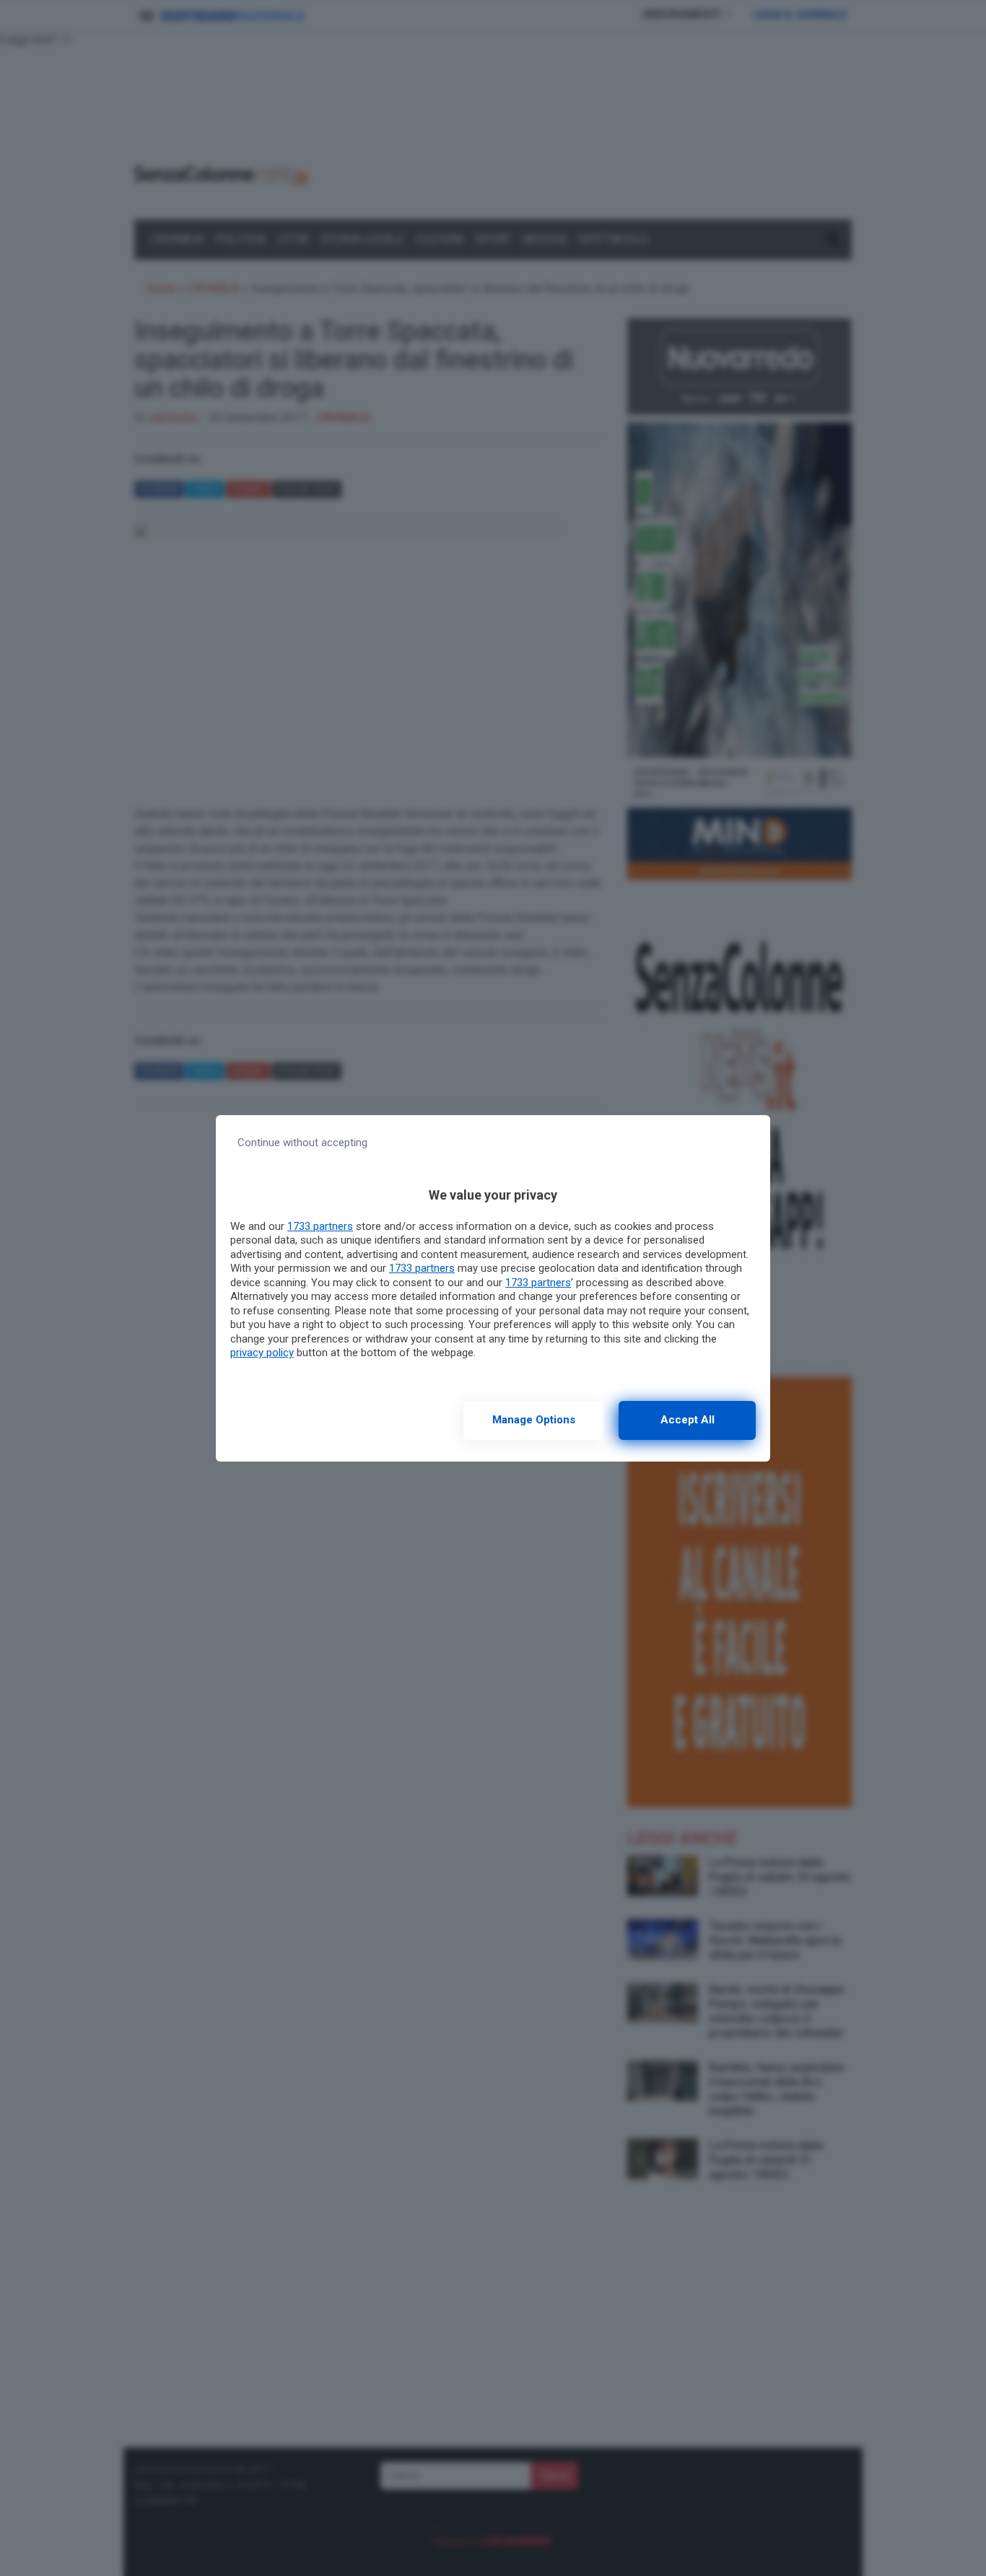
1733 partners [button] (320, 1226)
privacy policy (262, 1353)
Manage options (534, 1420)
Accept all (688, 1420)
